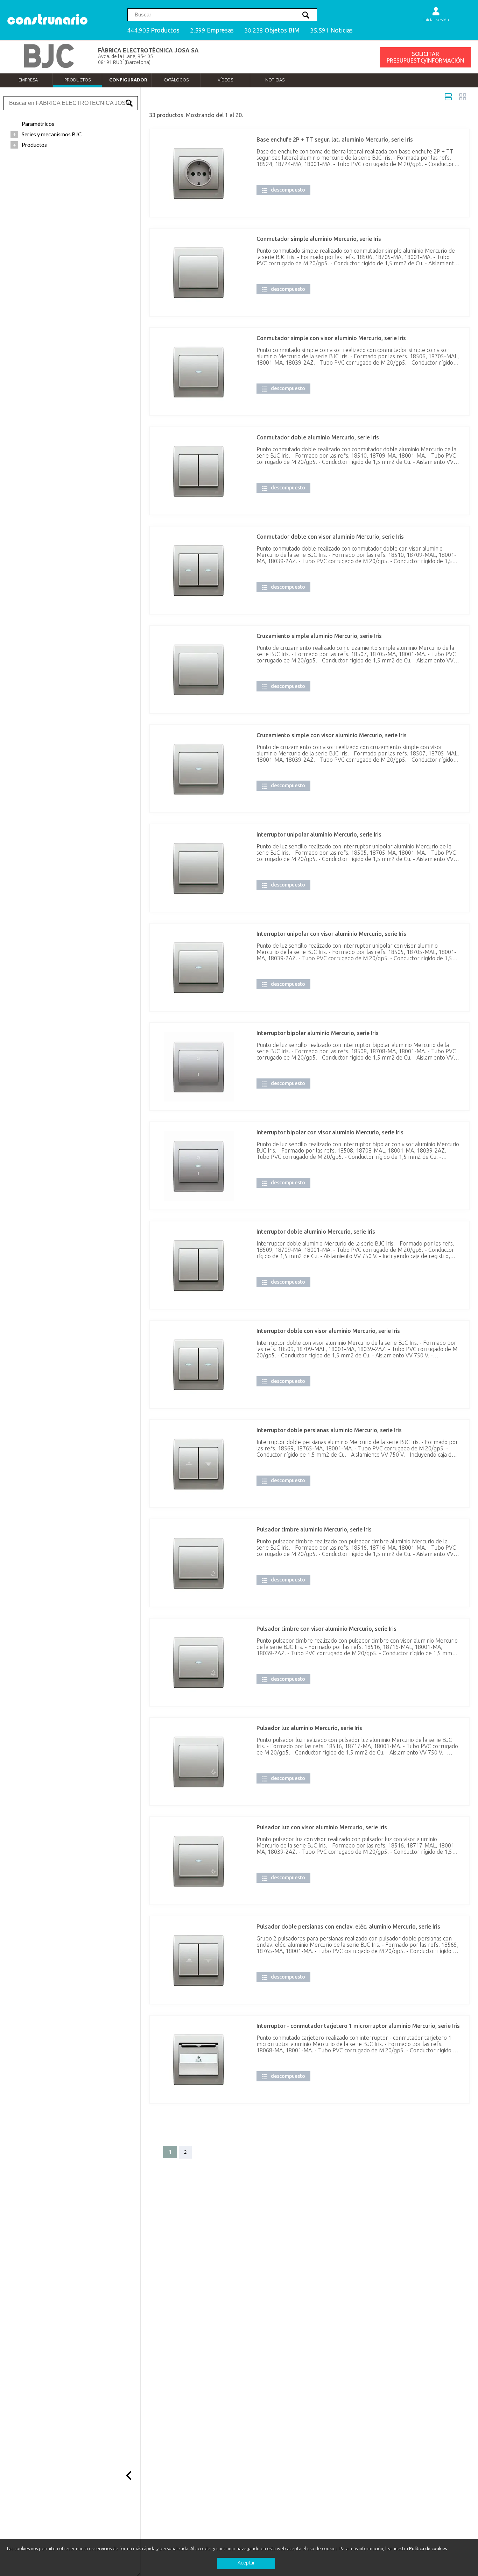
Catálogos (176, 80)
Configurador (128, 80)
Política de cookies (428, 2548)
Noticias (275, 80)
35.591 (331, 30)
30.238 (272, 30)
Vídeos (225, 80)
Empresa (28, 80)
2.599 (212, 30)
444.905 (153, 30)
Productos (78, 80)
